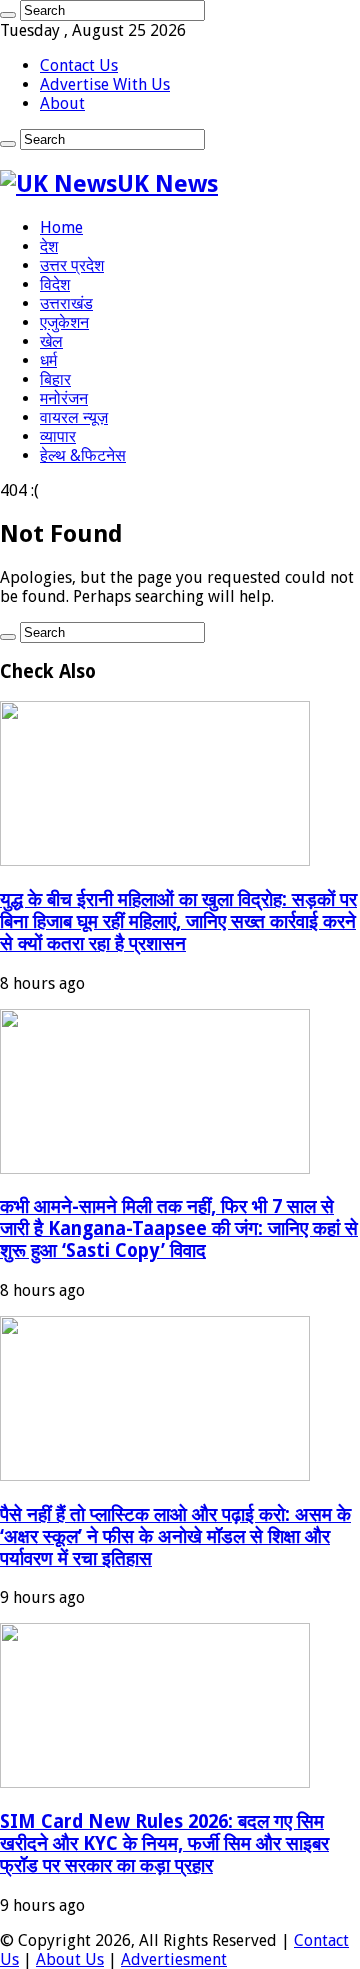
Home (61, 227)
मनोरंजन (64, 398)
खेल (51, 341)
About (62, 103)
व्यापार (58, 436)
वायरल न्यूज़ (74, 417)
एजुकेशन (64, 322)
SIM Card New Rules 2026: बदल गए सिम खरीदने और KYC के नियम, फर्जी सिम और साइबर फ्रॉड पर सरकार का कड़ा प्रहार (164, 1843)
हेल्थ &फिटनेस (83, 455)
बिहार (55, 379)
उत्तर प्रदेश (72, 265)
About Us (70, 1959)
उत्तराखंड (66, 303)
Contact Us (79, 65)
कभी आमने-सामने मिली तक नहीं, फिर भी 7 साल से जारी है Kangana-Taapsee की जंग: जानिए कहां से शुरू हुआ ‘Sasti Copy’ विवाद (179, 1228)
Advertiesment (174, 1959)
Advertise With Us (105, 84)
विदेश (55, 284)
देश (49, 246)
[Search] (8, 15)
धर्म (48, 360)
